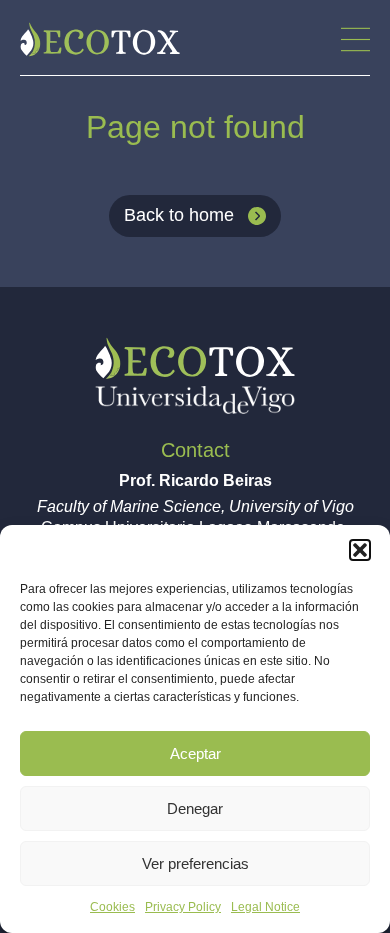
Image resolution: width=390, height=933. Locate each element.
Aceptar (195, 753)
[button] (360, 550)
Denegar (195, 808)
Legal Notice (265, 907)
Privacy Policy (183, 907)
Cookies (112, 907)
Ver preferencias (195, 863)
